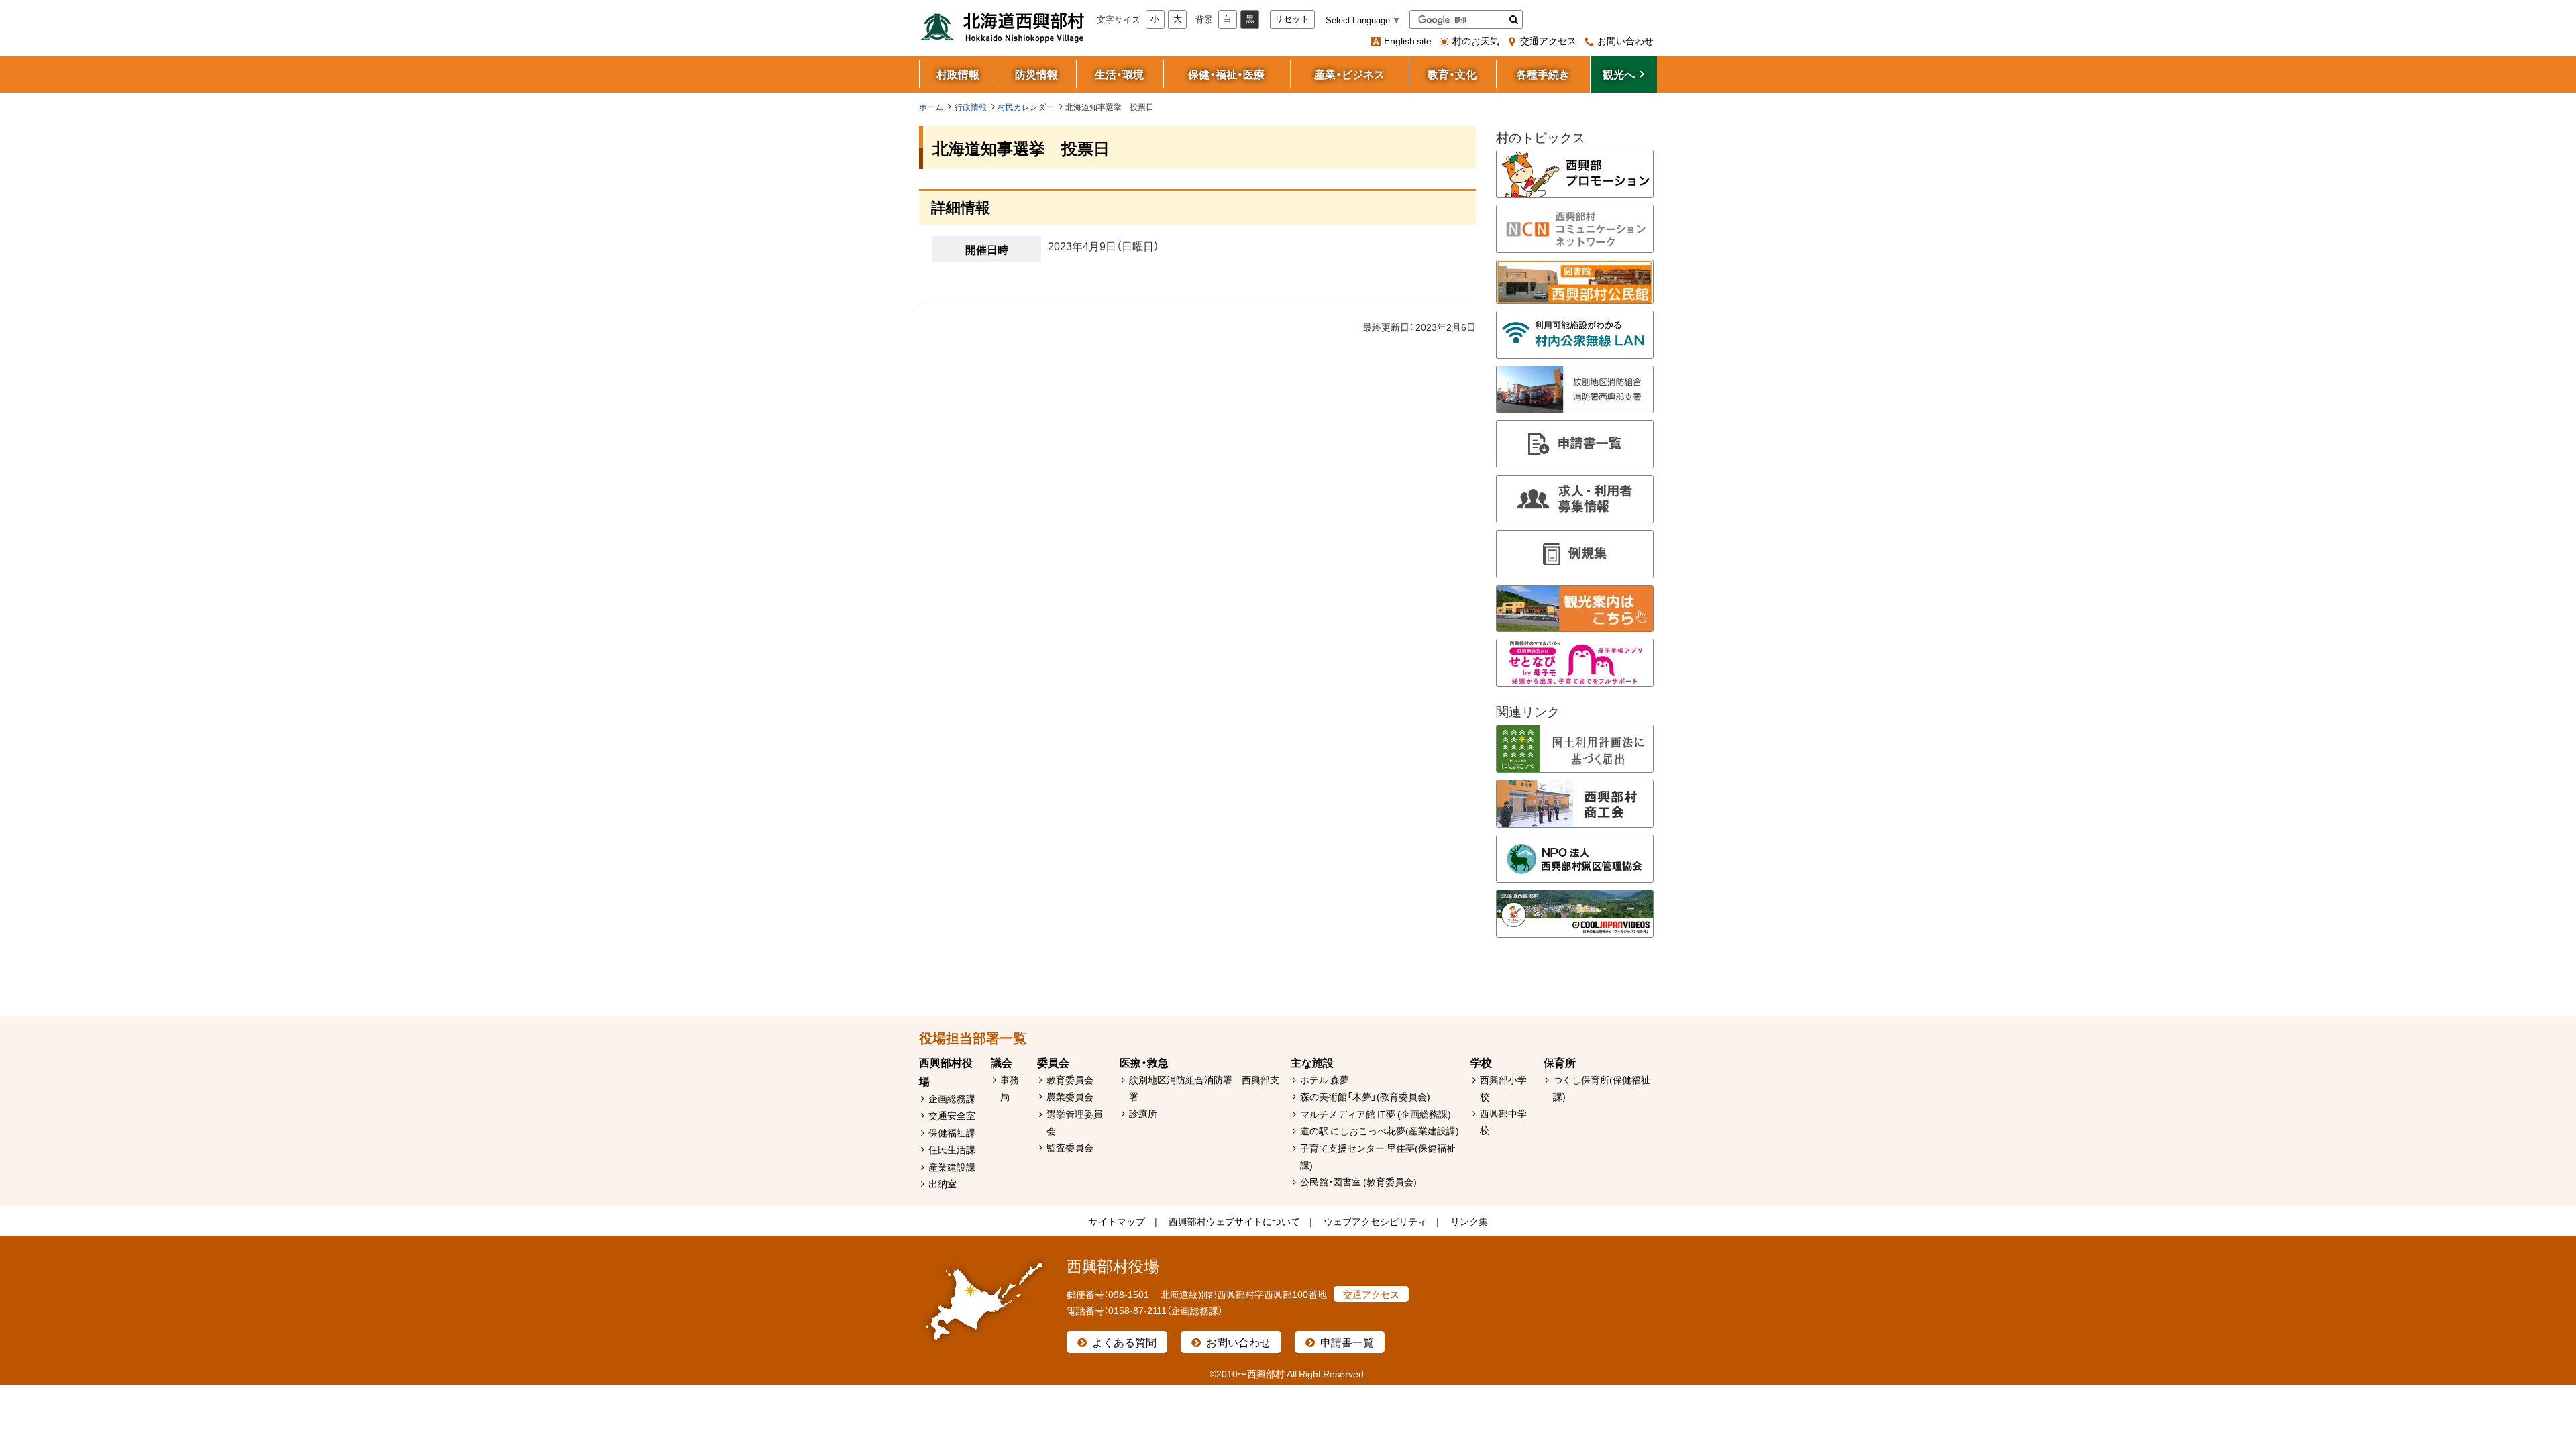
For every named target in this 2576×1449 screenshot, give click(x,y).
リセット (1292, 19)
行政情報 (971, 107)
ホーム (931, 107)
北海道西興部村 (1003, 27)
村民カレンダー (1026, 107)
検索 (1514, 19)
